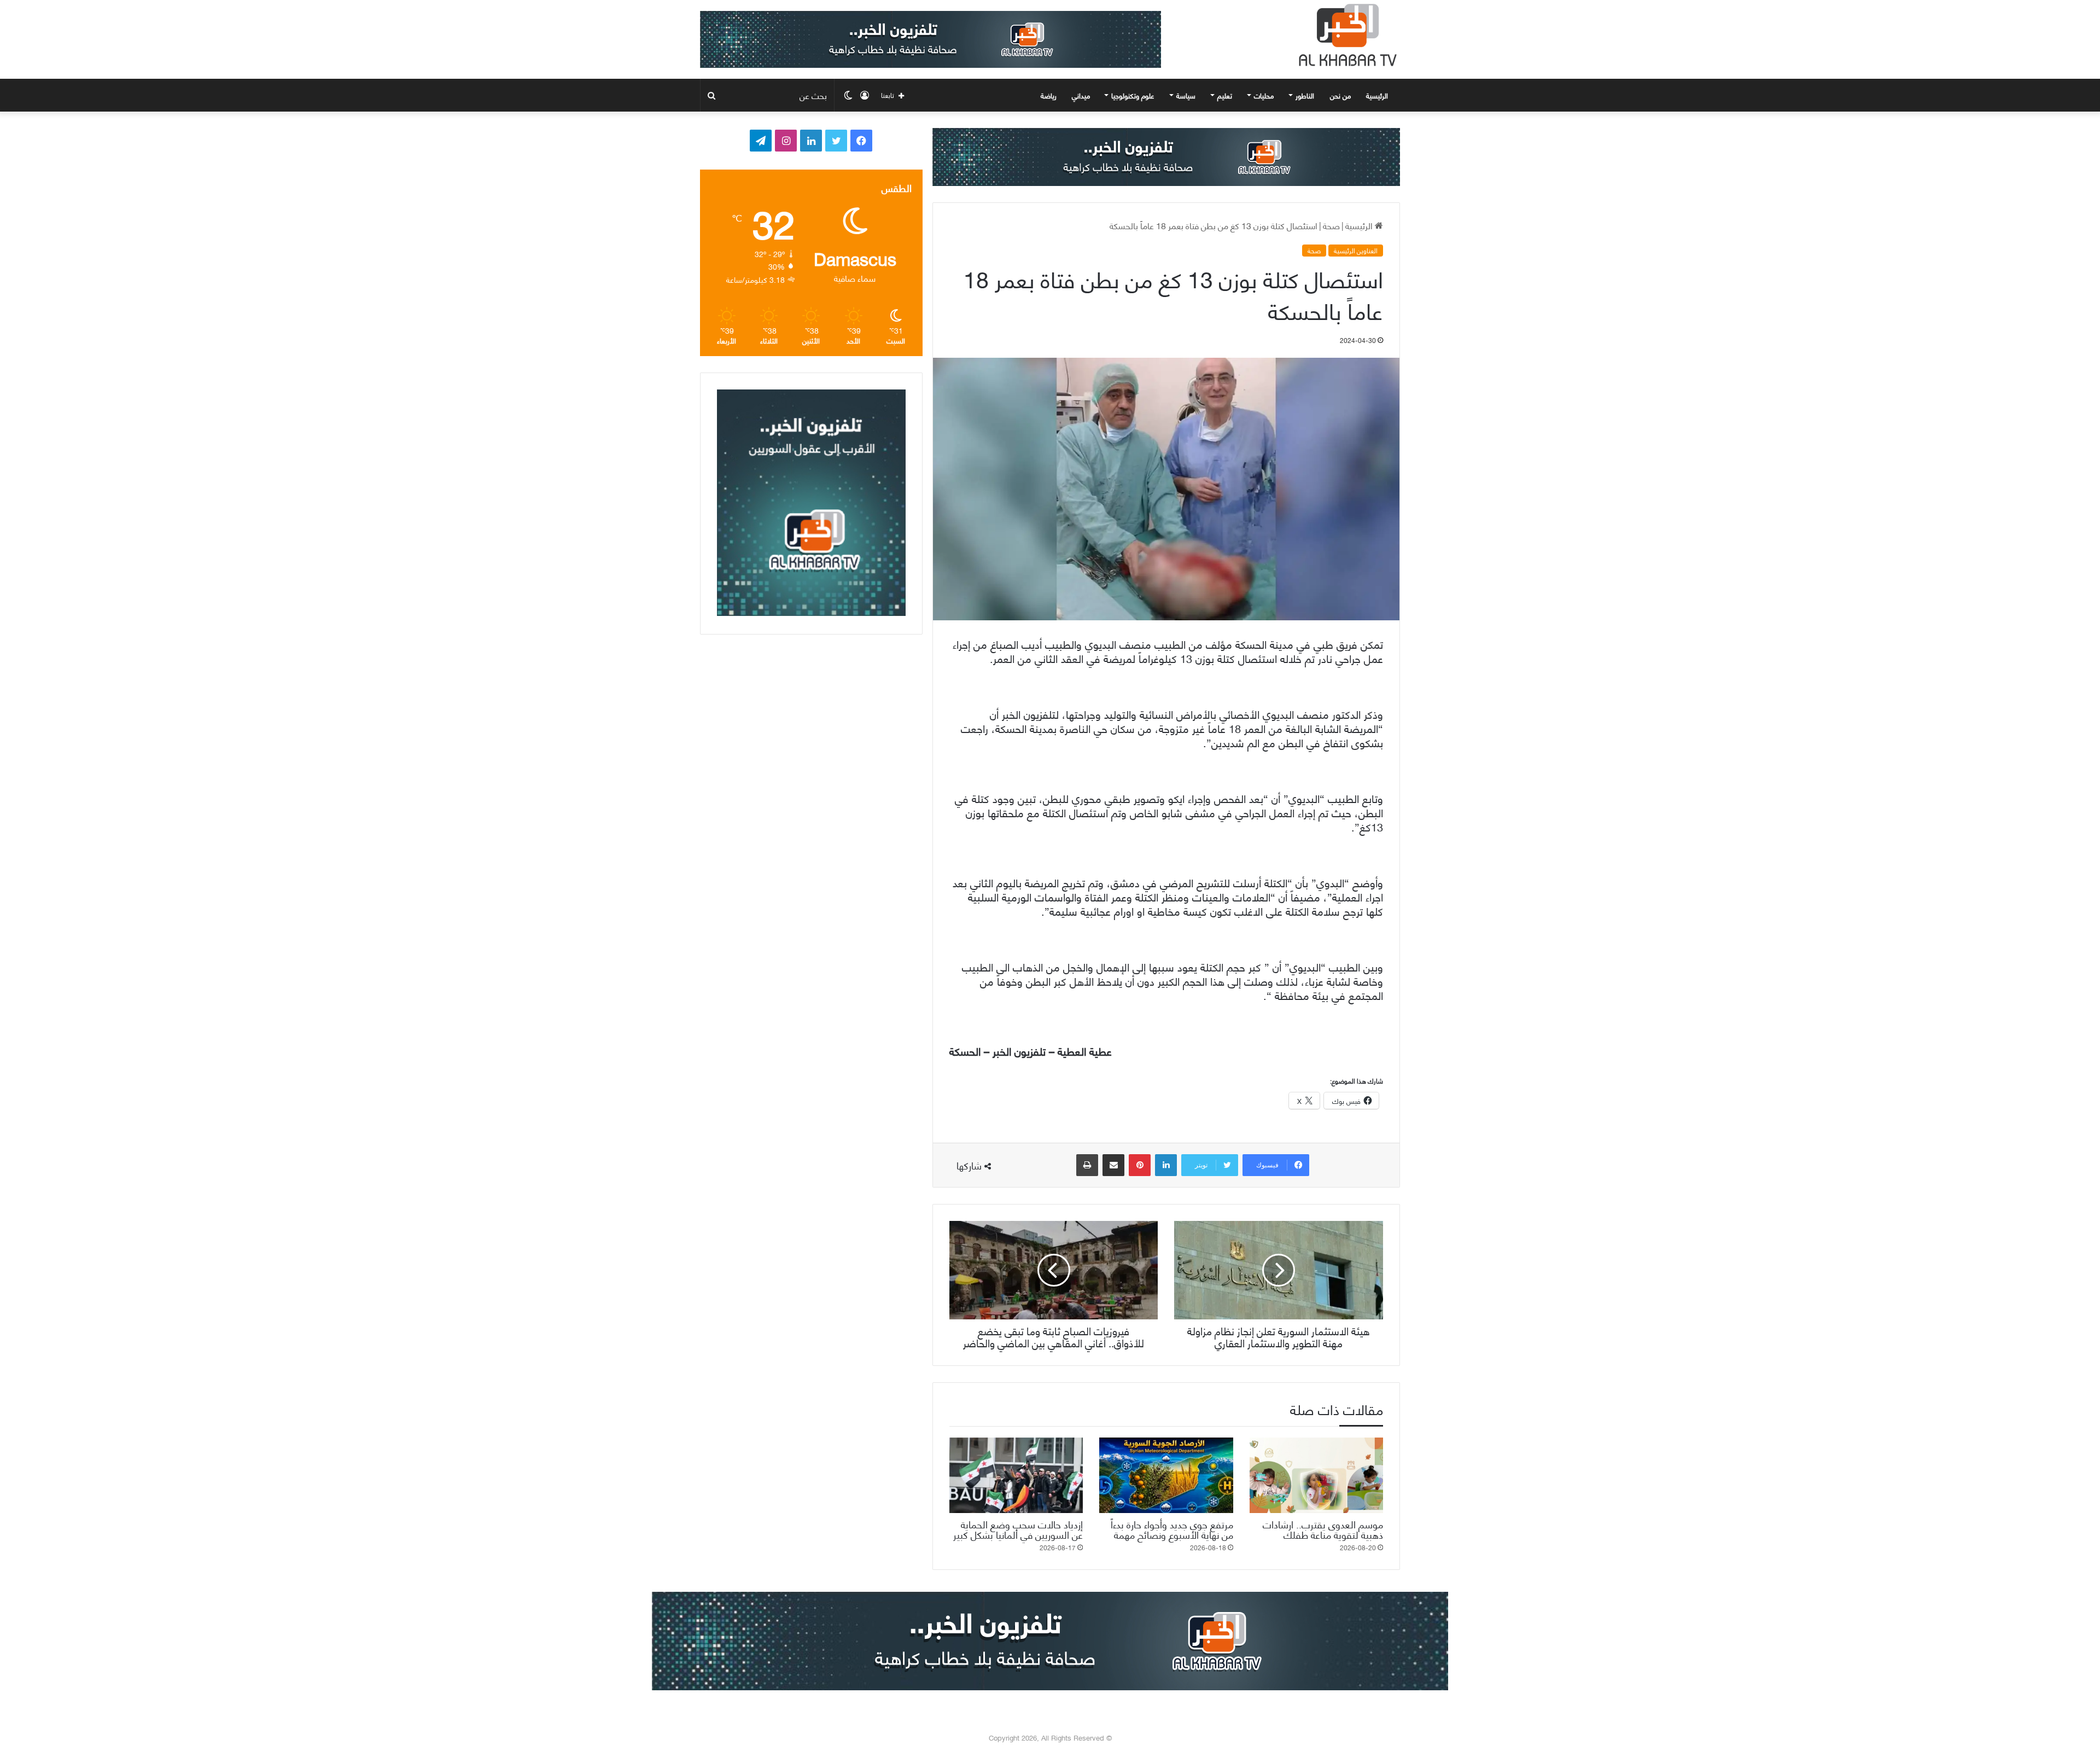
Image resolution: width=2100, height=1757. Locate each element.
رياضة (1049, 95)
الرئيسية (1378, 95)
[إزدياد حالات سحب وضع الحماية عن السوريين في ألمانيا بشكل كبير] (1016, 1475)
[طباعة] (1087, 1165)
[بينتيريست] (1140, 1165)
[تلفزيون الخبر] (1345, 35)
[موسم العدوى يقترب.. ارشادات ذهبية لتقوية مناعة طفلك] (1316, 1475)
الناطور (1305, 95)
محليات (1264, 95)
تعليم (1225, 95)
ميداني (1081, 95)
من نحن (1340, 95)
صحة (1331, 225)
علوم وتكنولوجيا (1133, 95)
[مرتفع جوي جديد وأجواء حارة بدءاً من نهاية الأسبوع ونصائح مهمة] (1166, 1475)
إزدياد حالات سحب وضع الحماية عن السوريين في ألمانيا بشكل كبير (1018, 1529)
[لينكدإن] (1166, 1165)
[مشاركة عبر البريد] (1113, 1165)
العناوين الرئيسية (1356, 251)
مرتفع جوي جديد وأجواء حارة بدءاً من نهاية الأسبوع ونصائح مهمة (1172, 1529)
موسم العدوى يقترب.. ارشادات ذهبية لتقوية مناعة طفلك (1323, 1529)
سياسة (1186, 95)
